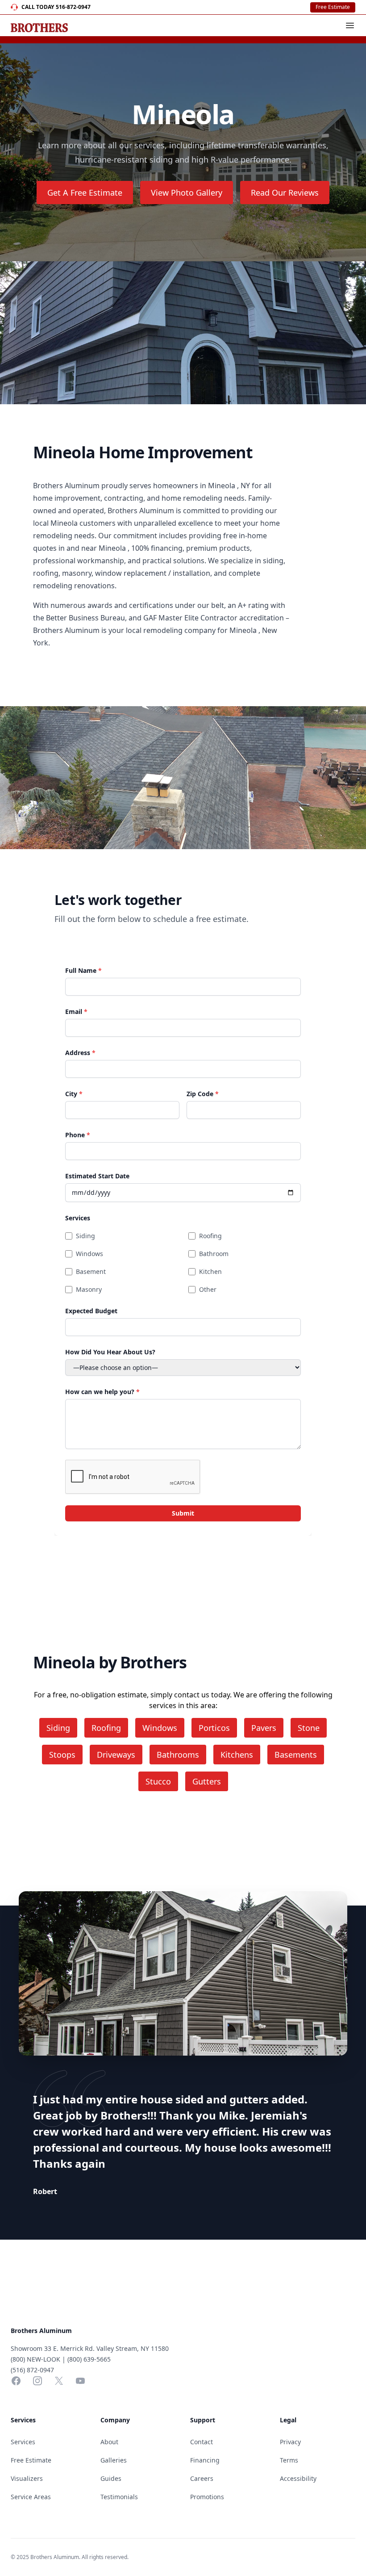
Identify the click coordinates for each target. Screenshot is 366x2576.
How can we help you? (102, 1392)
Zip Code (203, 1094)
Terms (289, 2460)
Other (208, 1289)
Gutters (207, 1781)
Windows (89, 1254)
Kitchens (237, 1755)
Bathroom (214, 1254)
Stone (309, 1728)
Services (78, 1218)
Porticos (214, 1728)
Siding (85, 1236)
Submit (183, 1513)
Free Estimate (333, 7)
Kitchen (210, 1271)
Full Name (83, 970)
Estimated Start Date (97, 1176)
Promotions (207, 2497)
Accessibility (298, 2478)
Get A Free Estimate (85, 193)
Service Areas (31, 2497)
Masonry (89, 1289)
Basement (91, 1271)
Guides (111, 2478)
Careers (202, 2478)
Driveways (116, 1755)
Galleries (114, 2460)
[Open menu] (350, 25)
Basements (296, 1755)
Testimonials (119, 2497)
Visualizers (27, 2478)
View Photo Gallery (187, 193)
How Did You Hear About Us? (110, 1352)
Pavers (264, 1728)
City (74, 1094)
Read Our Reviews (285, 193)
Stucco (158, 1781)
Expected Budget (91, 1311)
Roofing (210, 1236)
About (109, 2442)
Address (80, 1053)
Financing (205, 2460)
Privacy (290, 2442)
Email (76, 1012)
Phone (78, 1135)
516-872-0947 (73, 7)
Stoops (62, 1755)
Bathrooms (178, 1755)
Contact (202, 2442)
